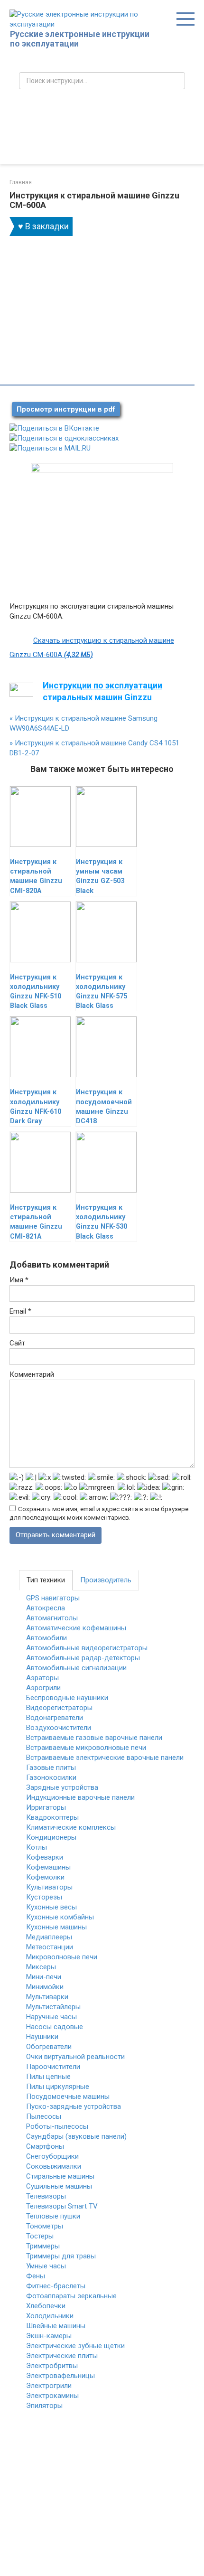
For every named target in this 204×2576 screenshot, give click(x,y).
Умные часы (46, 2266)
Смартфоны (45, 2146)
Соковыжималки (54, 2166)
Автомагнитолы (52, 1618)
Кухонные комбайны (60, 1917)
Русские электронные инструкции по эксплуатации (80, 39)
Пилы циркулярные (58, 2087)
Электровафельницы (60, 2376)
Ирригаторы (46, 1807)
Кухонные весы (51, 1907)
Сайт (17, 1343)
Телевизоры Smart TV (62, 2206)
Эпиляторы (44, 2406)
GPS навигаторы (53, 1598)
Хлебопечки (46, 2306)
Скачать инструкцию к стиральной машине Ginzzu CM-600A (92, 648)
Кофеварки (45, 1857)
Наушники (42, 2037)
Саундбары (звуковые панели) (76, 2136)
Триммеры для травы (61, 2256)
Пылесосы (44, 2116)
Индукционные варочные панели (80, 1797)
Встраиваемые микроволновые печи (86, 1748)
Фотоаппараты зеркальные (71, 2296)
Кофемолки (45, 1877)
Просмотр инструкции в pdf (66, 409)
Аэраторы (42, 1678)
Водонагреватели (55, 1718)
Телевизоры (46, 2196)
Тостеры (40, 2236)
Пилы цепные (48, 2077)
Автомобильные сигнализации (76, 1668)
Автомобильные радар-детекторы (83, 1658)
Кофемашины (48, 1867)
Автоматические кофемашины (76, 1628)
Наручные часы (51, 2017)
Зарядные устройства (62, 1787)
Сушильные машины (59, 2186)
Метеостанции (50, 1947)
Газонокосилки (51, 1777)
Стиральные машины (60, 2176)
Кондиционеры (51, 1837)
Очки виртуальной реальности (75, 2057)
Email (20, 1311)
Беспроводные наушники (67, 1698)
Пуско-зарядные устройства (74, 2106)
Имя (19, 1280)
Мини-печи (44, 1977)
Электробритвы (52, 2366)
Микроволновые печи (62, 1957)
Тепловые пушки (53, 2216)
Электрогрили (49, 2386)
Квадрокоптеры (52, 1817)
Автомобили (46, 1638)
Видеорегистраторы (59, 1708)
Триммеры (43, 2246)
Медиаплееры (49, 1937)
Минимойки (45, 1987)
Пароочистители (53, 2067)
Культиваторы (49, 1887)
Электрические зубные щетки (75, 2346)
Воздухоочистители (59, 1728)
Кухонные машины (56, 1927)
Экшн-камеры (49, 2336)
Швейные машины (56, 2326)
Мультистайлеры (53, 2007)
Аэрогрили (43, 1688)
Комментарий (32, 1374)
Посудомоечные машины (68, 2097)
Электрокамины (52, 2396)
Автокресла (46, 1608)
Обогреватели (49, 2047)
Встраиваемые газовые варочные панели (94, 1738)
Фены (36, 2276)
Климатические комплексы (71, 1827)
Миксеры (41, 1967)
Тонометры (45, 2226)
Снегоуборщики (52, 2156)
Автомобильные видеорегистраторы (87, 1648)
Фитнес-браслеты (56, 2286)
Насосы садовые (55, 2027)
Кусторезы (44, 1897)
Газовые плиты (51, 1767)
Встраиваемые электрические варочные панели (105, 1758)
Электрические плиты (62, 2356)
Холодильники (50, 2316)
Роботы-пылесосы (57, 2126)
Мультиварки (47, 1997)
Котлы (37, 1847)
